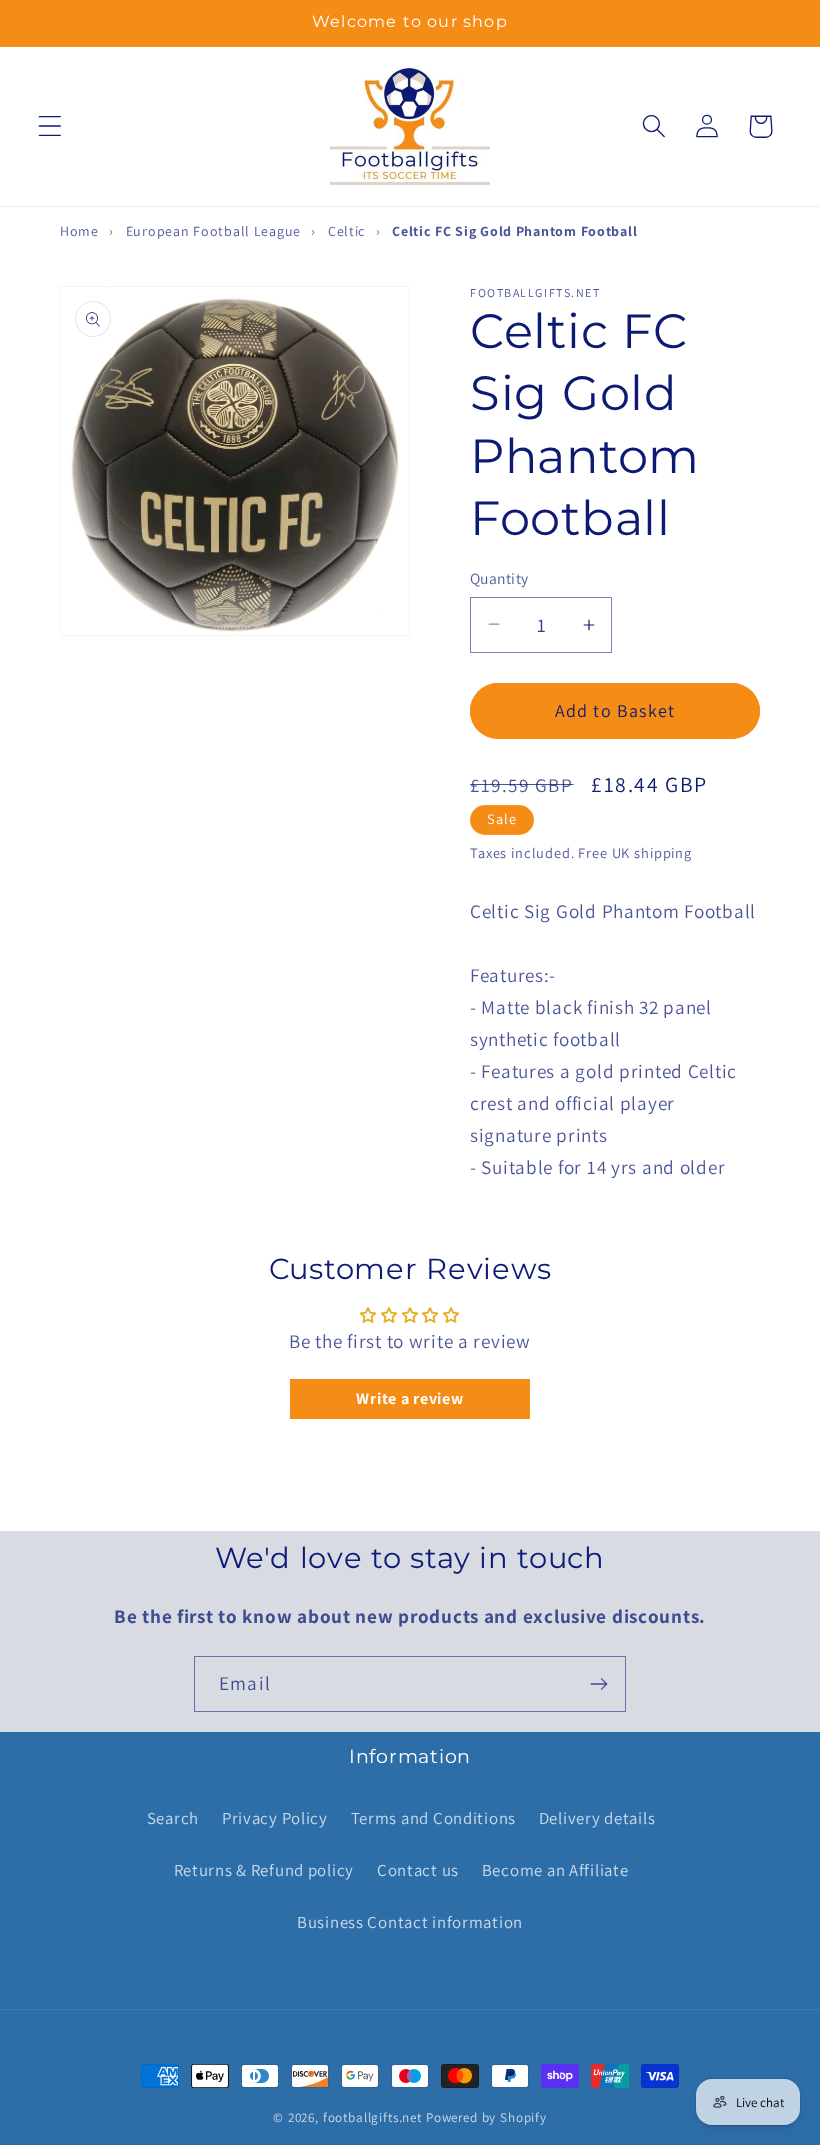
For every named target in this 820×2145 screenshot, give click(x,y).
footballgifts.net (372, 2117)
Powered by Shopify (486, 2117)
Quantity (499, 578)
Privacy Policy (275, 1818)
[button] (50, 126)
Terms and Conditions (433, 1818)
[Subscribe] (598, 1684)
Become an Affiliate (555, 1870)
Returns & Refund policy (264, 1870)
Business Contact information (410, 1922)
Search (173, 1818)
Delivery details (597, 1818)
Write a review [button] (409, 1398)
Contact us (418, 1870)
